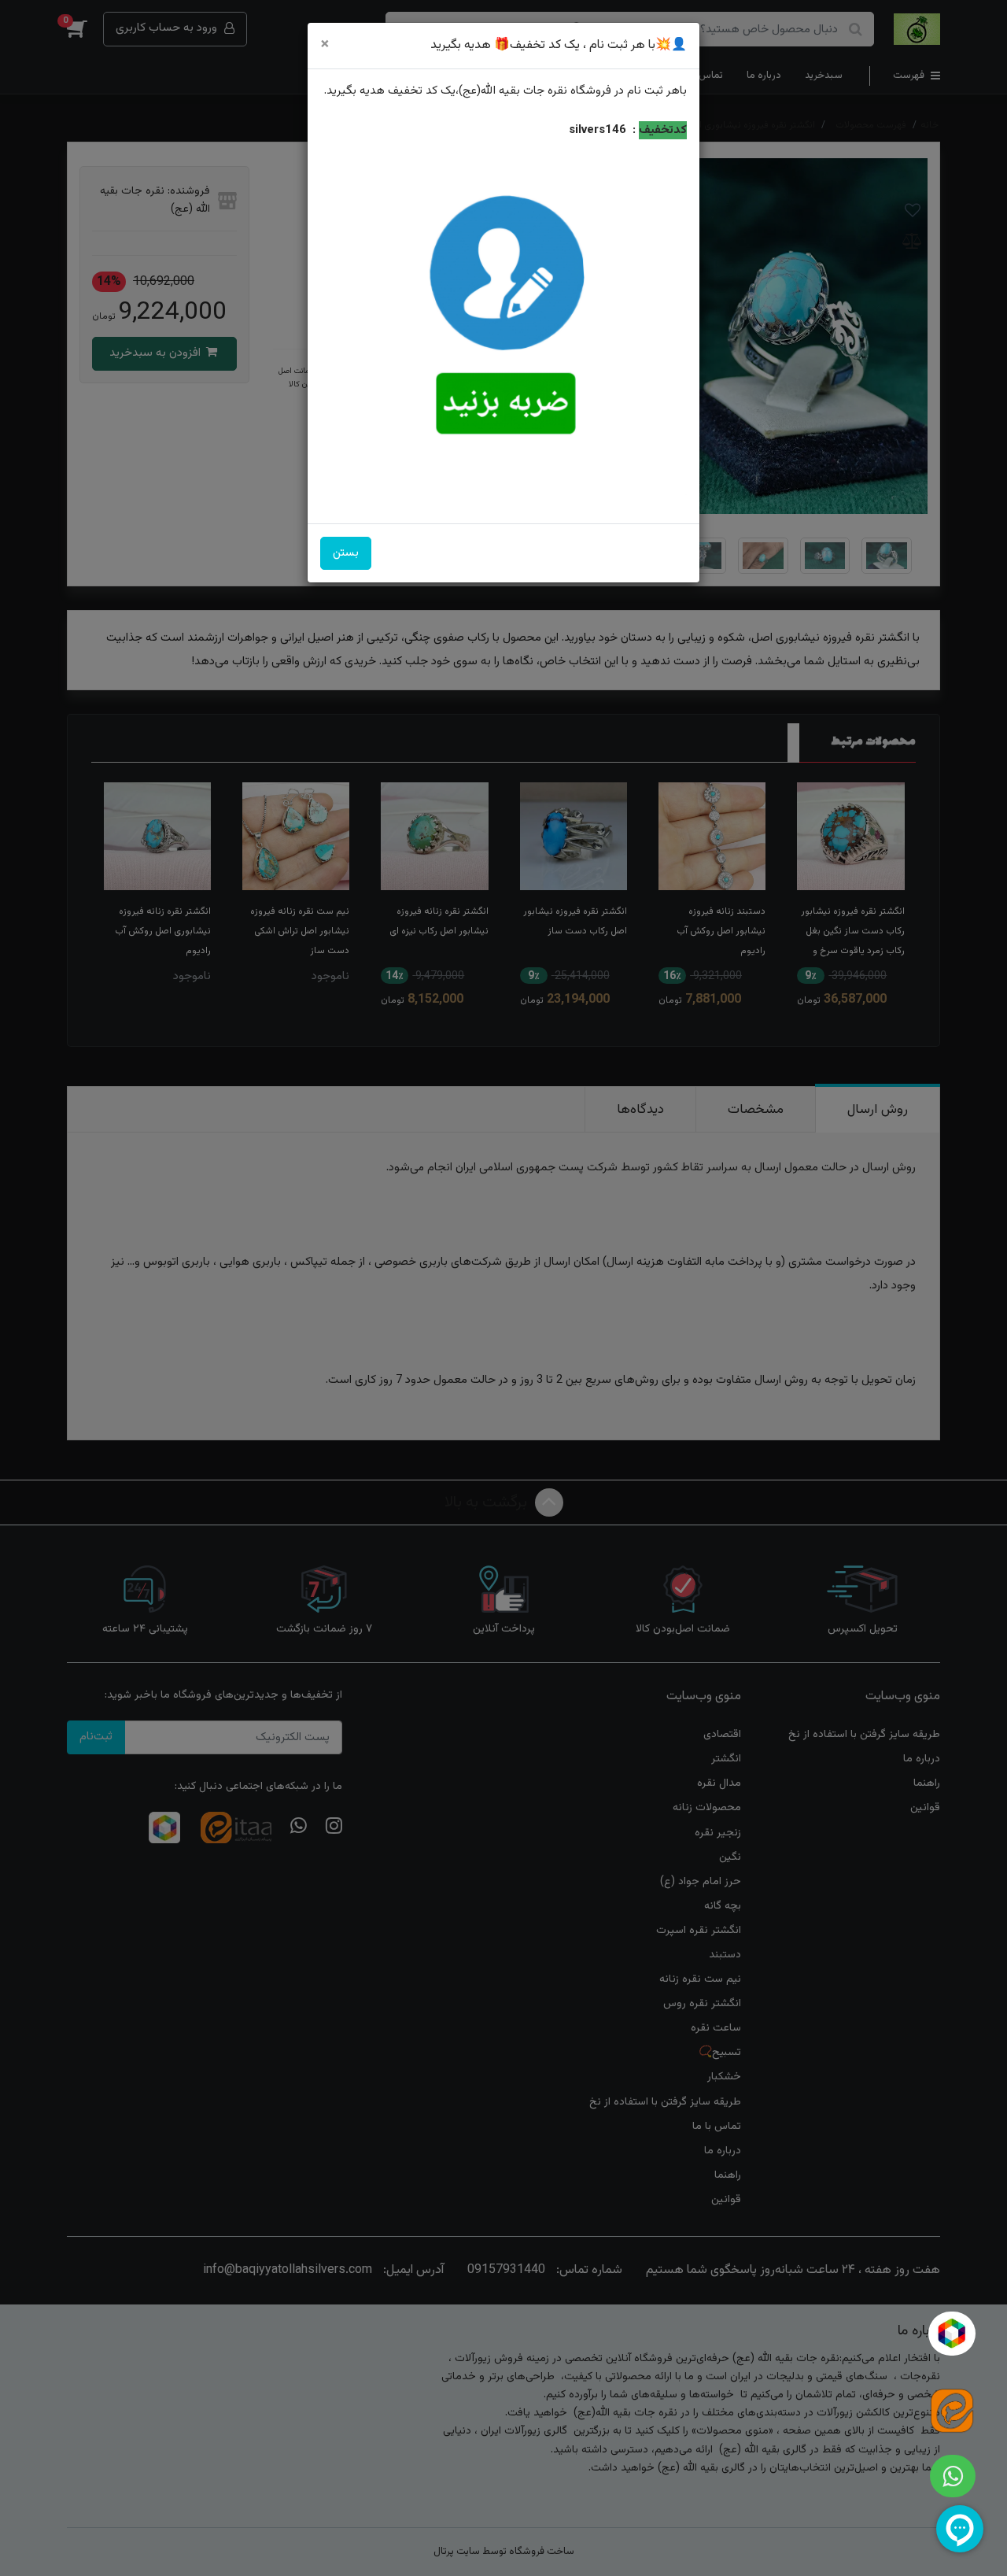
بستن (346, 553)
